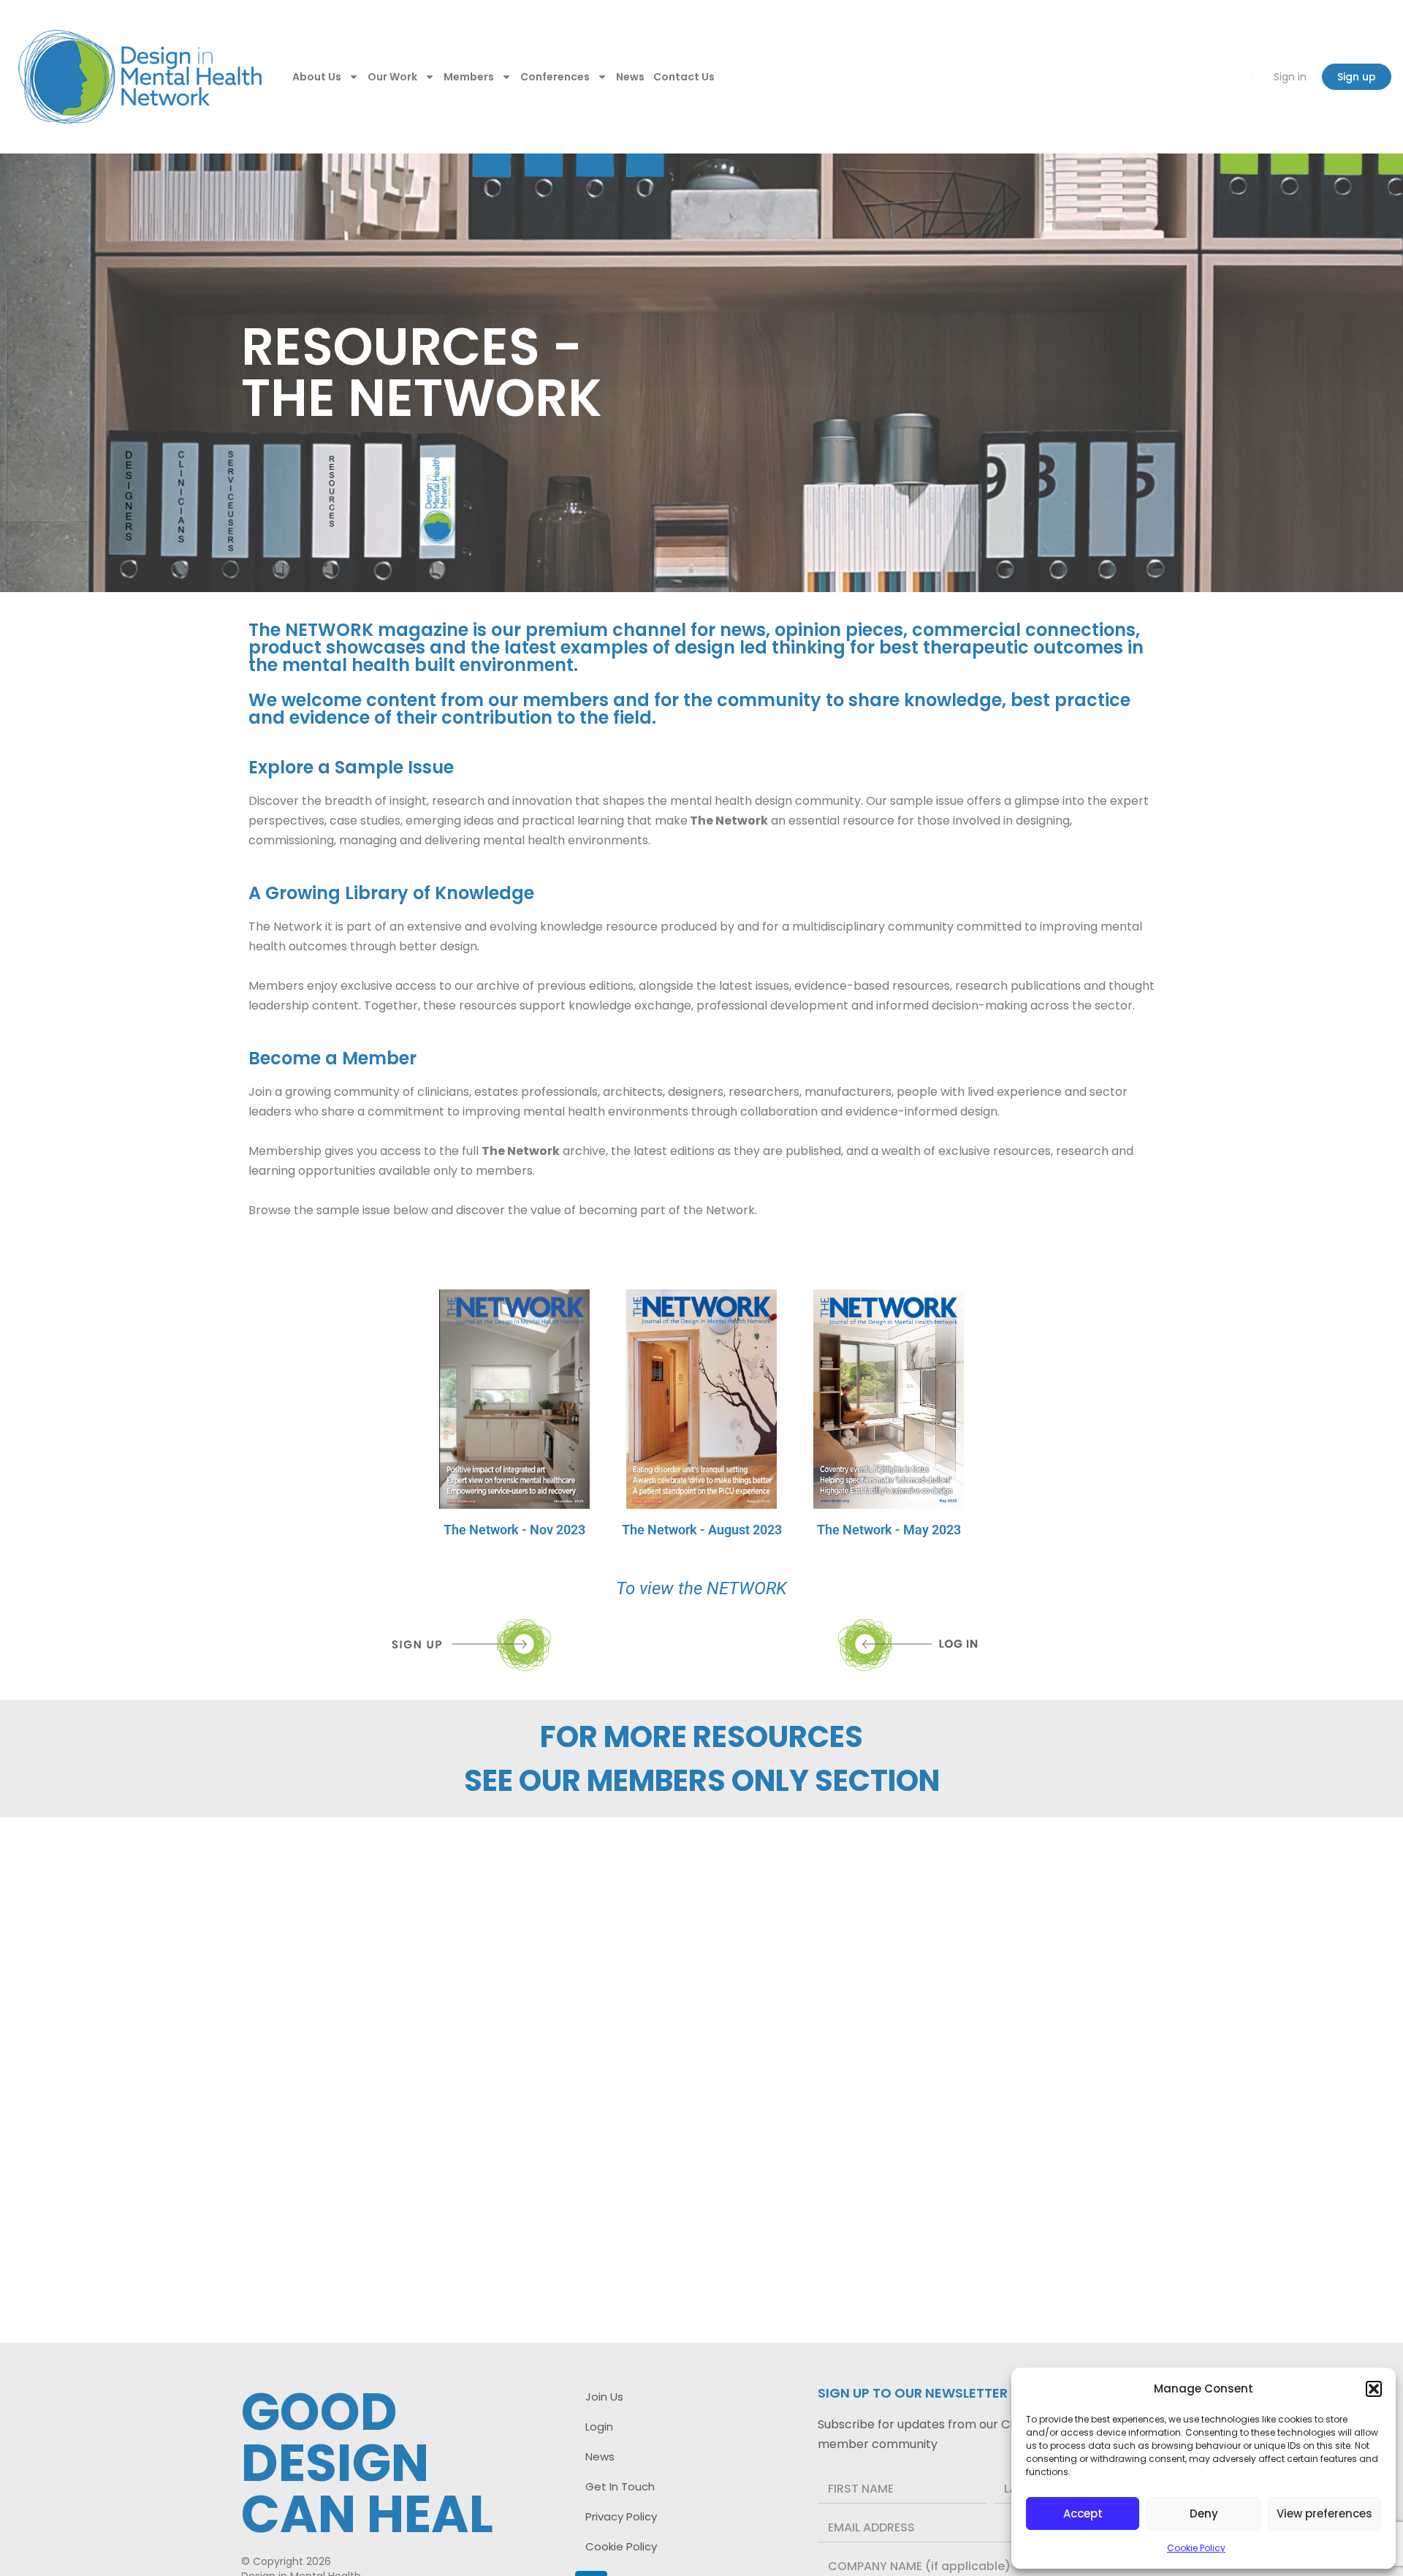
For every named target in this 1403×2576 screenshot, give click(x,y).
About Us (317, 77)
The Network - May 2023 (889, 1530)
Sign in (1290, 77)
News (630, 77)
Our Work (392, 77)
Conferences (555, 77)
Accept (1083, 2514)
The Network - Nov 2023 (514, 1530)
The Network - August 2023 (702, 1530)
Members (469, 77)
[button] (1374, 2389)
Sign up (1357, 77)
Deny (1204, 2514)
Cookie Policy (1196, 2548)
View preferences (1324, 2514)
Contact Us (684, 77)
